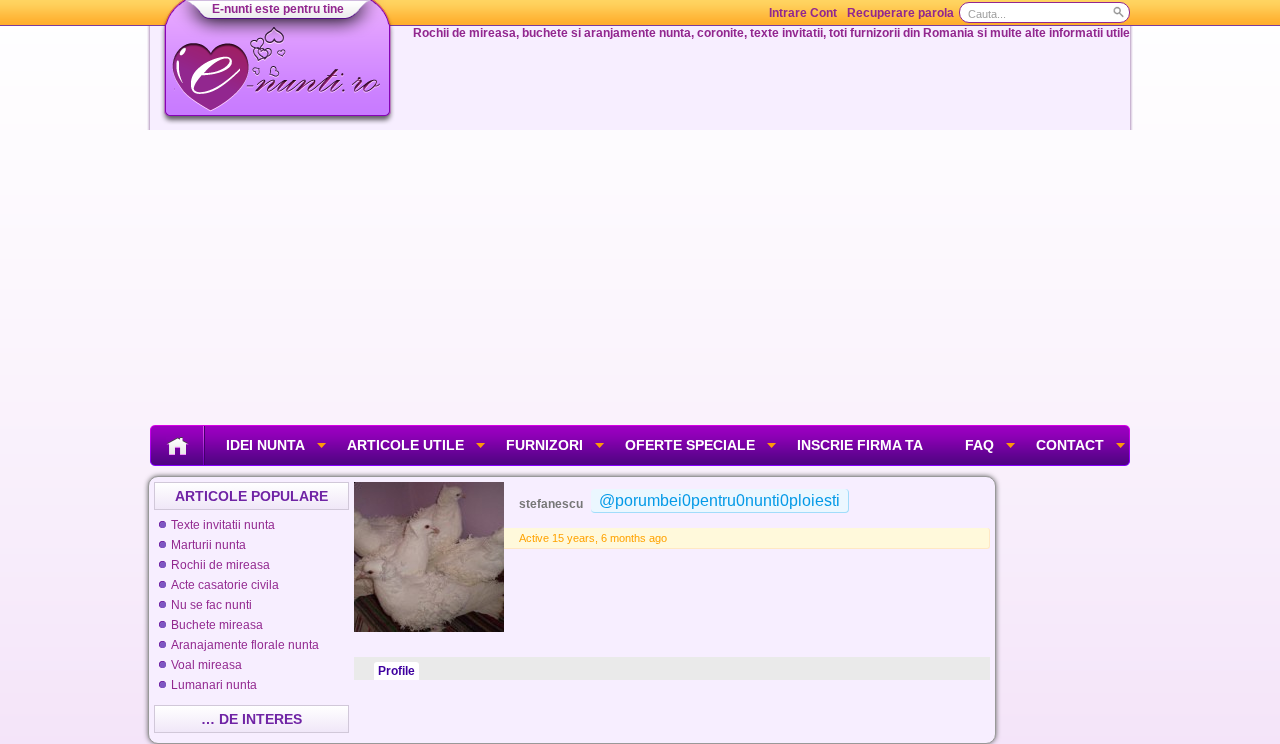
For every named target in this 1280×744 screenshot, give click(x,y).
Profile (396, 671)
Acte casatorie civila (225, 585)
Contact (1070, 445)
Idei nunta (265, 445)
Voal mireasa (206, 665)
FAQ (979, 445)
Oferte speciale (690, 445)
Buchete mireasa (217, 625)
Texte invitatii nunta (223, 525)
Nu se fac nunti (211, 605)
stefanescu (551, 504)
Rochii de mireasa (220, 565)
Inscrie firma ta (860, 445)
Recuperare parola (900, 13)
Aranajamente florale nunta (245, 645)
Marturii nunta (208, 545)
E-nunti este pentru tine (278, 9)
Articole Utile (405, 445)
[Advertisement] (640, 275)
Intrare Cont (803, 13)
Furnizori (544, 445)
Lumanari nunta (214, 685)
